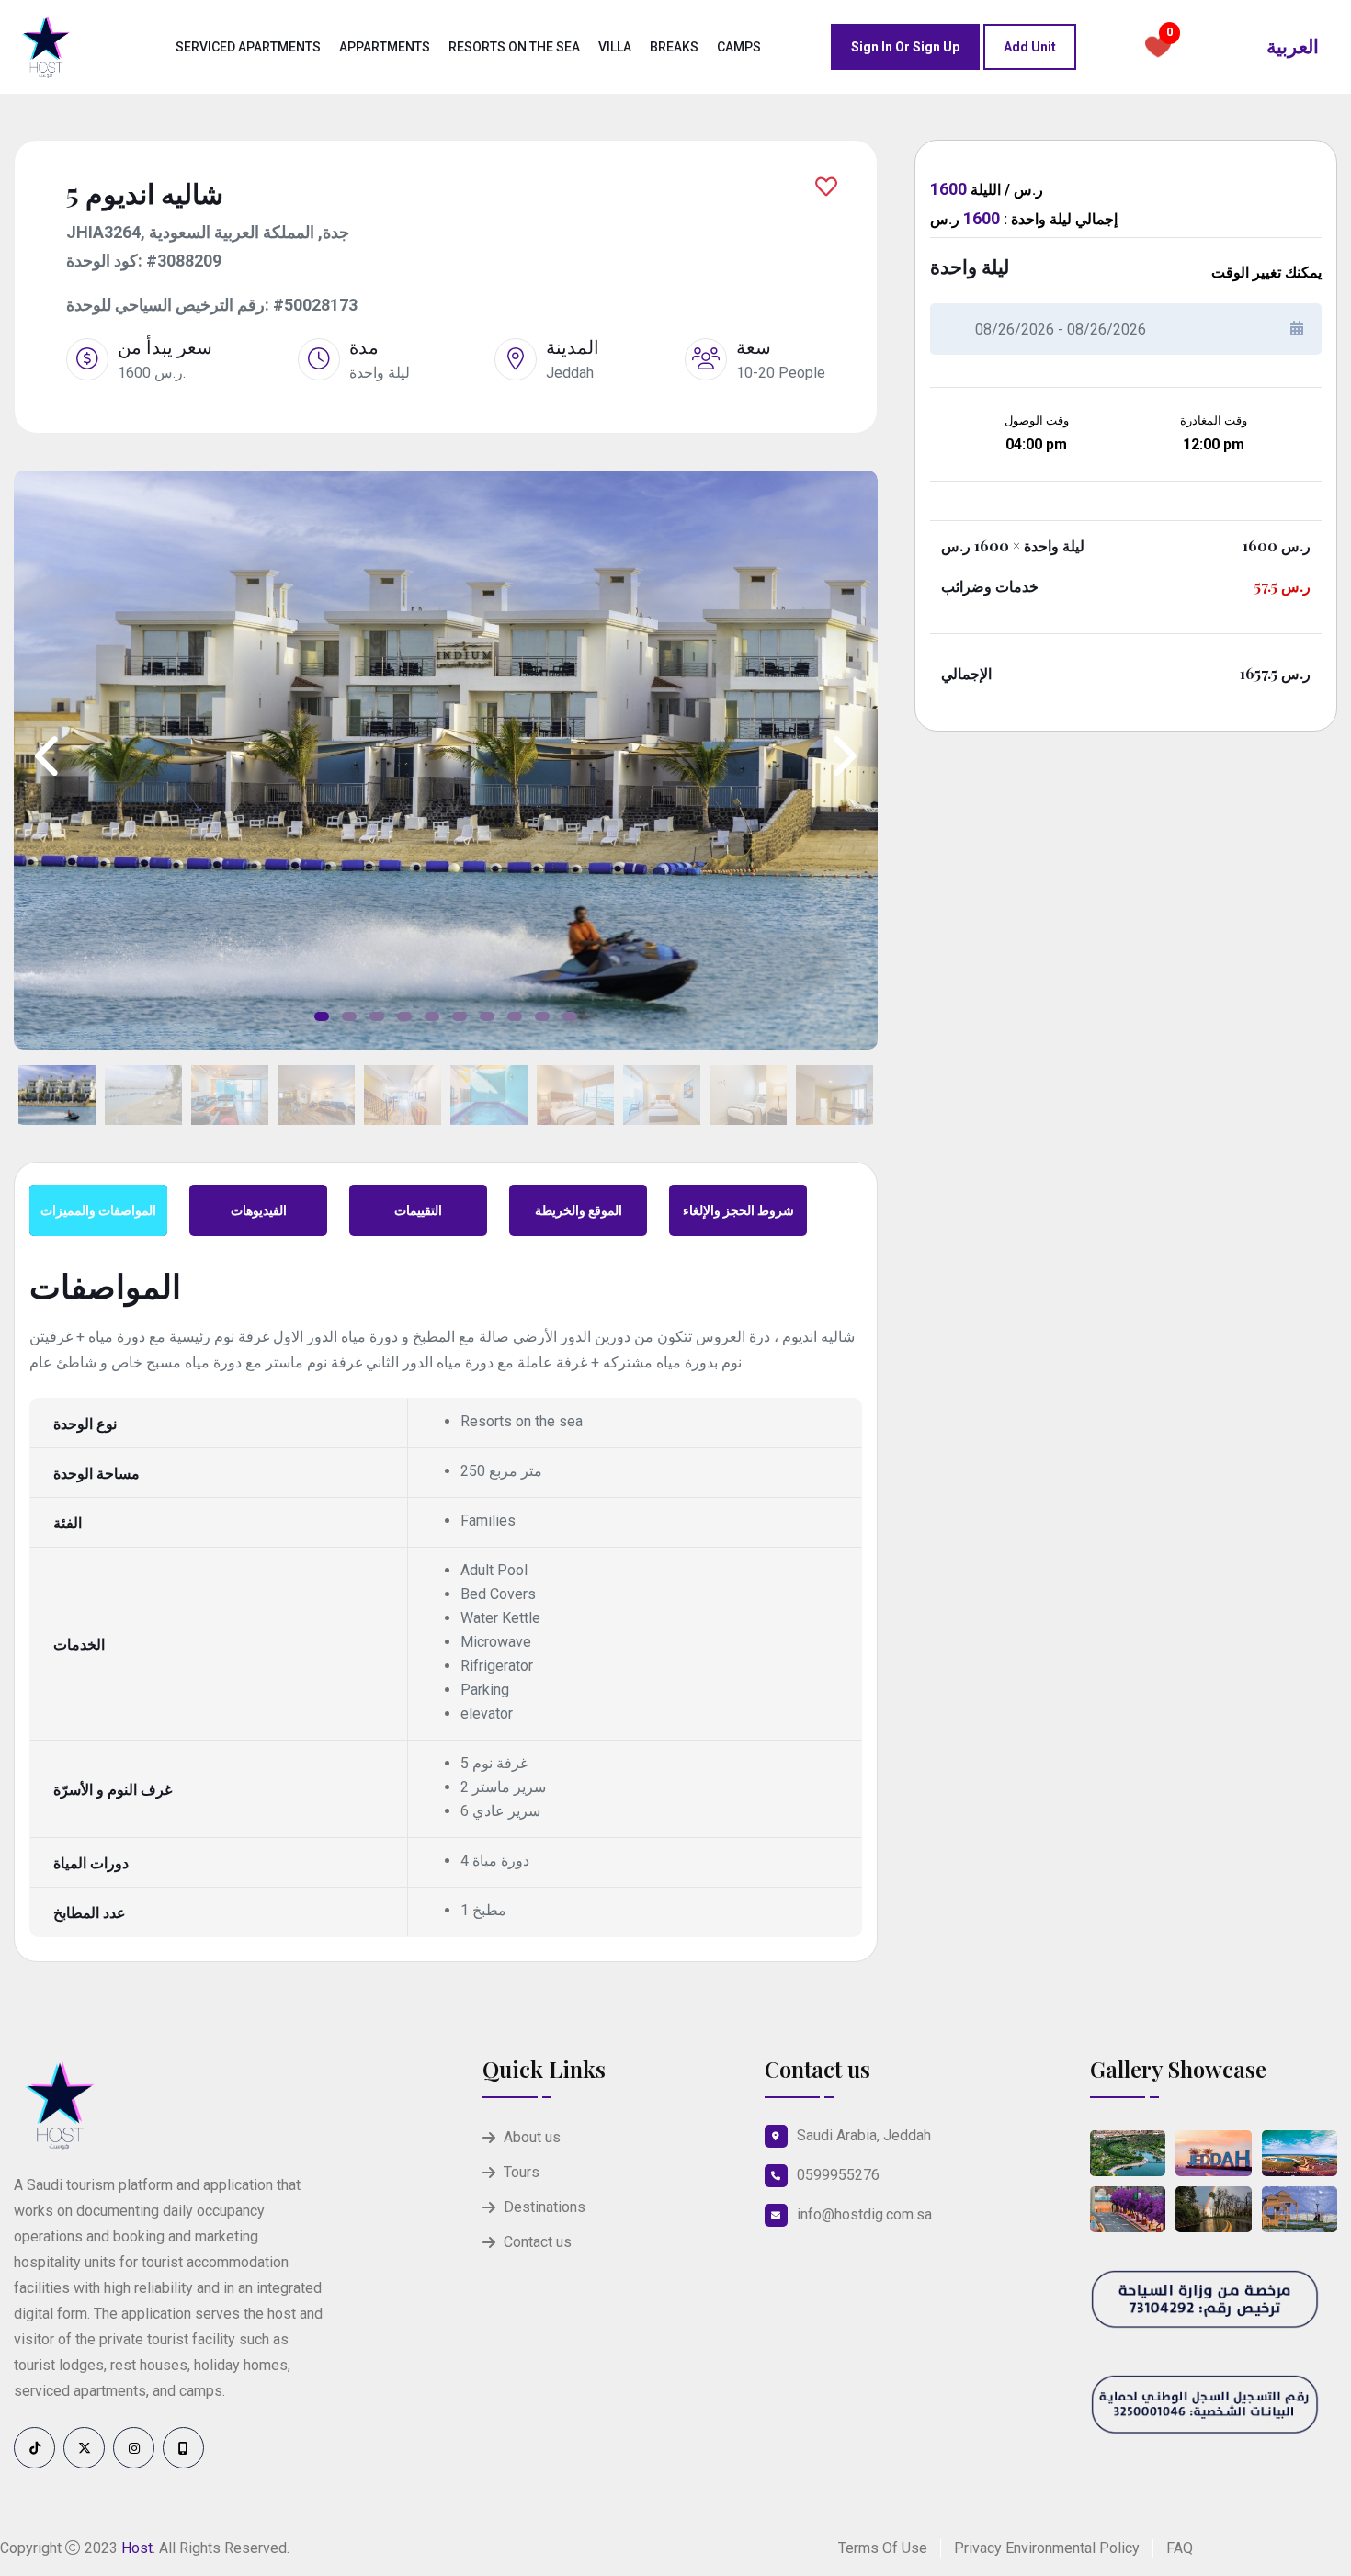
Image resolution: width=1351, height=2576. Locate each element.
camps (739, 47)
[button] (322, 1016)
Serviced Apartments (248, 47)
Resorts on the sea (514, 47)
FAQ (1180, 2548)
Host (137, 2548)
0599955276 (838, 2175)
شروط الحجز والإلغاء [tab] (738, 1210)
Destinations (545, 2207)
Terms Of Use (883, 2548)
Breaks (674, 47)
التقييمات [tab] (418, 1210)
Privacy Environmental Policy (1047, 2548)
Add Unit (1030, 47)
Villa (615, 47)
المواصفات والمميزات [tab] (98, 1210)
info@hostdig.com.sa (864, 2214)
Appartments (385, 47)
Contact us (538, 2242)
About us (532, 2137)
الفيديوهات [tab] (259, 1210)
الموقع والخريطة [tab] (579, 1210)
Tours (522, 2172)
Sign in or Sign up (905, 47)
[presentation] (49, 757)
